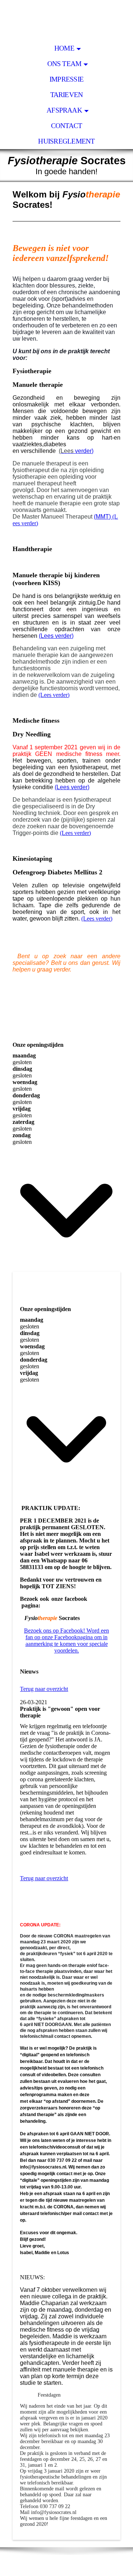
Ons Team (64, 64)
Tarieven (67, 95)
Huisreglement (66, 141)
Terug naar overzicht (44, 1689)
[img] (66, 20)
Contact (67, 126)
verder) (76, 451)
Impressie (66, 79)
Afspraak (64, 110)
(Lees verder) (54, 695)
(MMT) (103, 517)
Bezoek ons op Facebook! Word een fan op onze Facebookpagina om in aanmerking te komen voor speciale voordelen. (66, 1640)
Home (64, 48)
